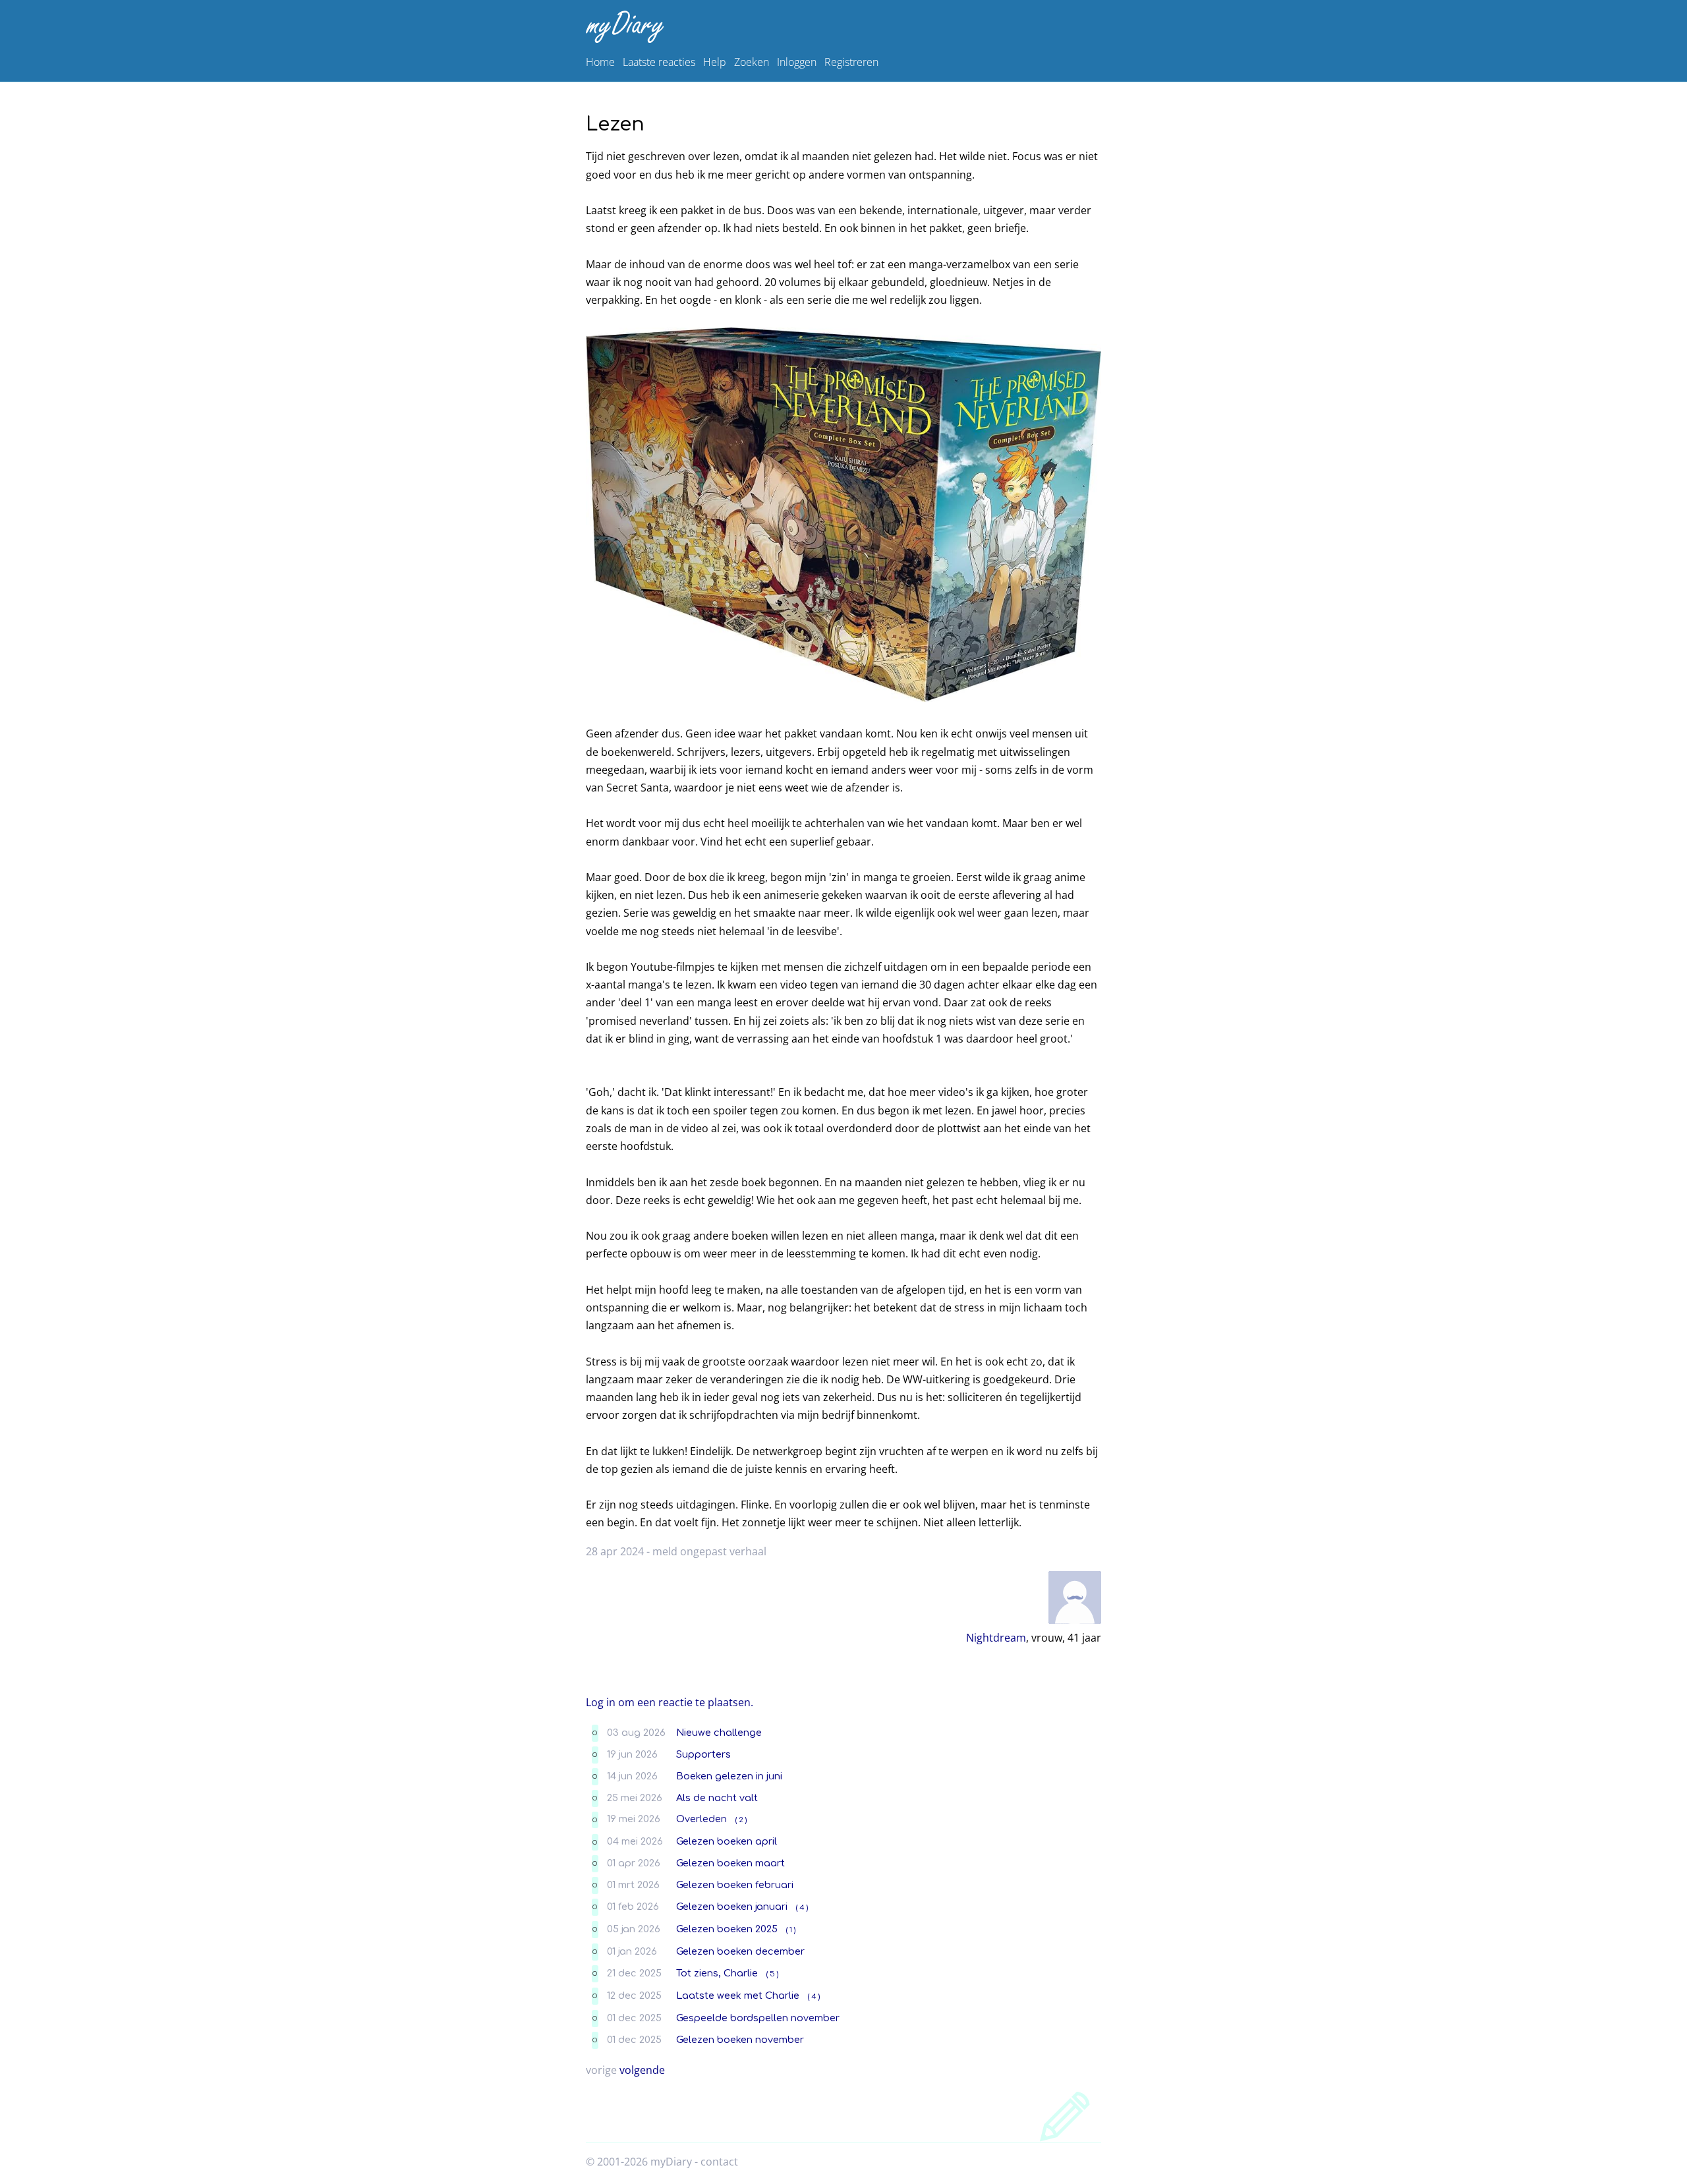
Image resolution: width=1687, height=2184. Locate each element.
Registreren (851, 62)
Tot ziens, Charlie (717, 1973)
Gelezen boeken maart (730, 1863)
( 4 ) (802, 1908)
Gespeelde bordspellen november (758, 2018)
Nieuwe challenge (719, 1733)
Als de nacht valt (717, 1798)
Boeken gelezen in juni (729, 1776)
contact (719, 2162)
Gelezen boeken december (740, 1951)
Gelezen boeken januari (732, 1907)
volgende (642, 2070)
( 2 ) (741, 1820)
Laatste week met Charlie (738, 1996)
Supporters (703, 1754)
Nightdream (996, 1638)
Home (600, 62)
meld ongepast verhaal (709, 1551)
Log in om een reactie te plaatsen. (670, 1702)
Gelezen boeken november (740, 2040)
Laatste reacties (659, 62)
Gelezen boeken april (727, 1841)
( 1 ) (791, 1930)
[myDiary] (841, 27)
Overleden (701, 1819)
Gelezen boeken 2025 (727, 1929)
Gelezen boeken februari (735, 1885)
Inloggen (797, 62)
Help (715, 62)
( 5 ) (772, 1974)
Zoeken (752, 62)
